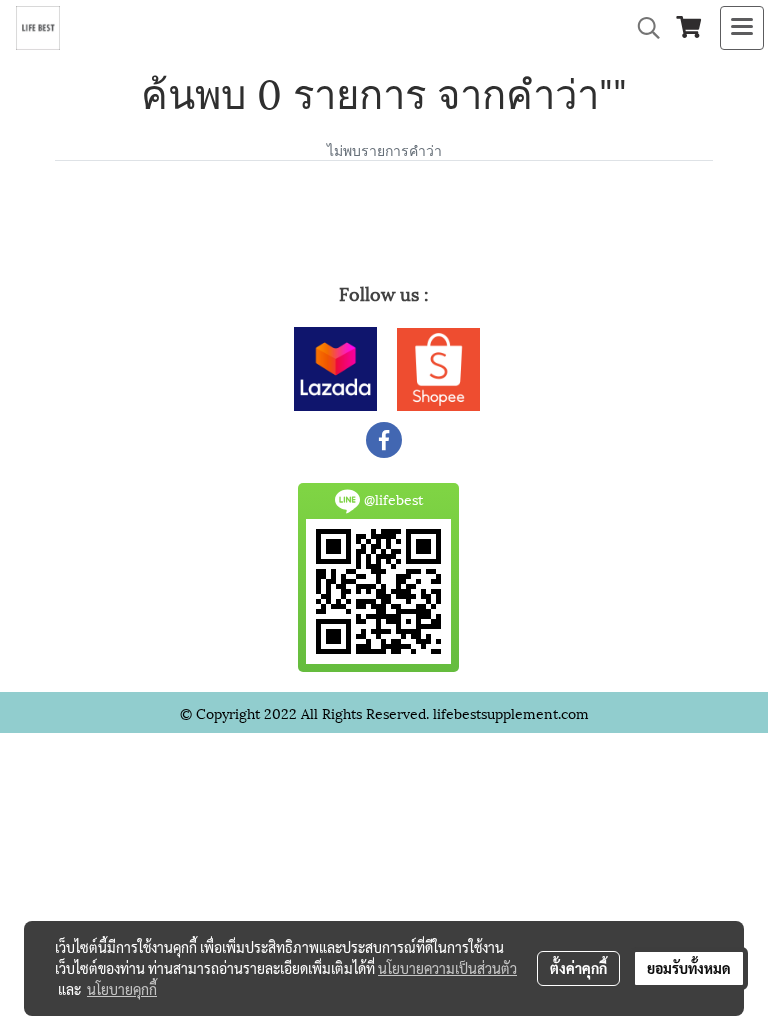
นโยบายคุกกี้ (122, 989)
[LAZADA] (335, 365)
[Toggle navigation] (742, 28)
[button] (642, 28)
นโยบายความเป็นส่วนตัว (447, 968)
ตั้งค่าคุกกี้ (578, 968)
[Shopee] (438, 365)
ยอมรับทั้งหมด (689, 968)
